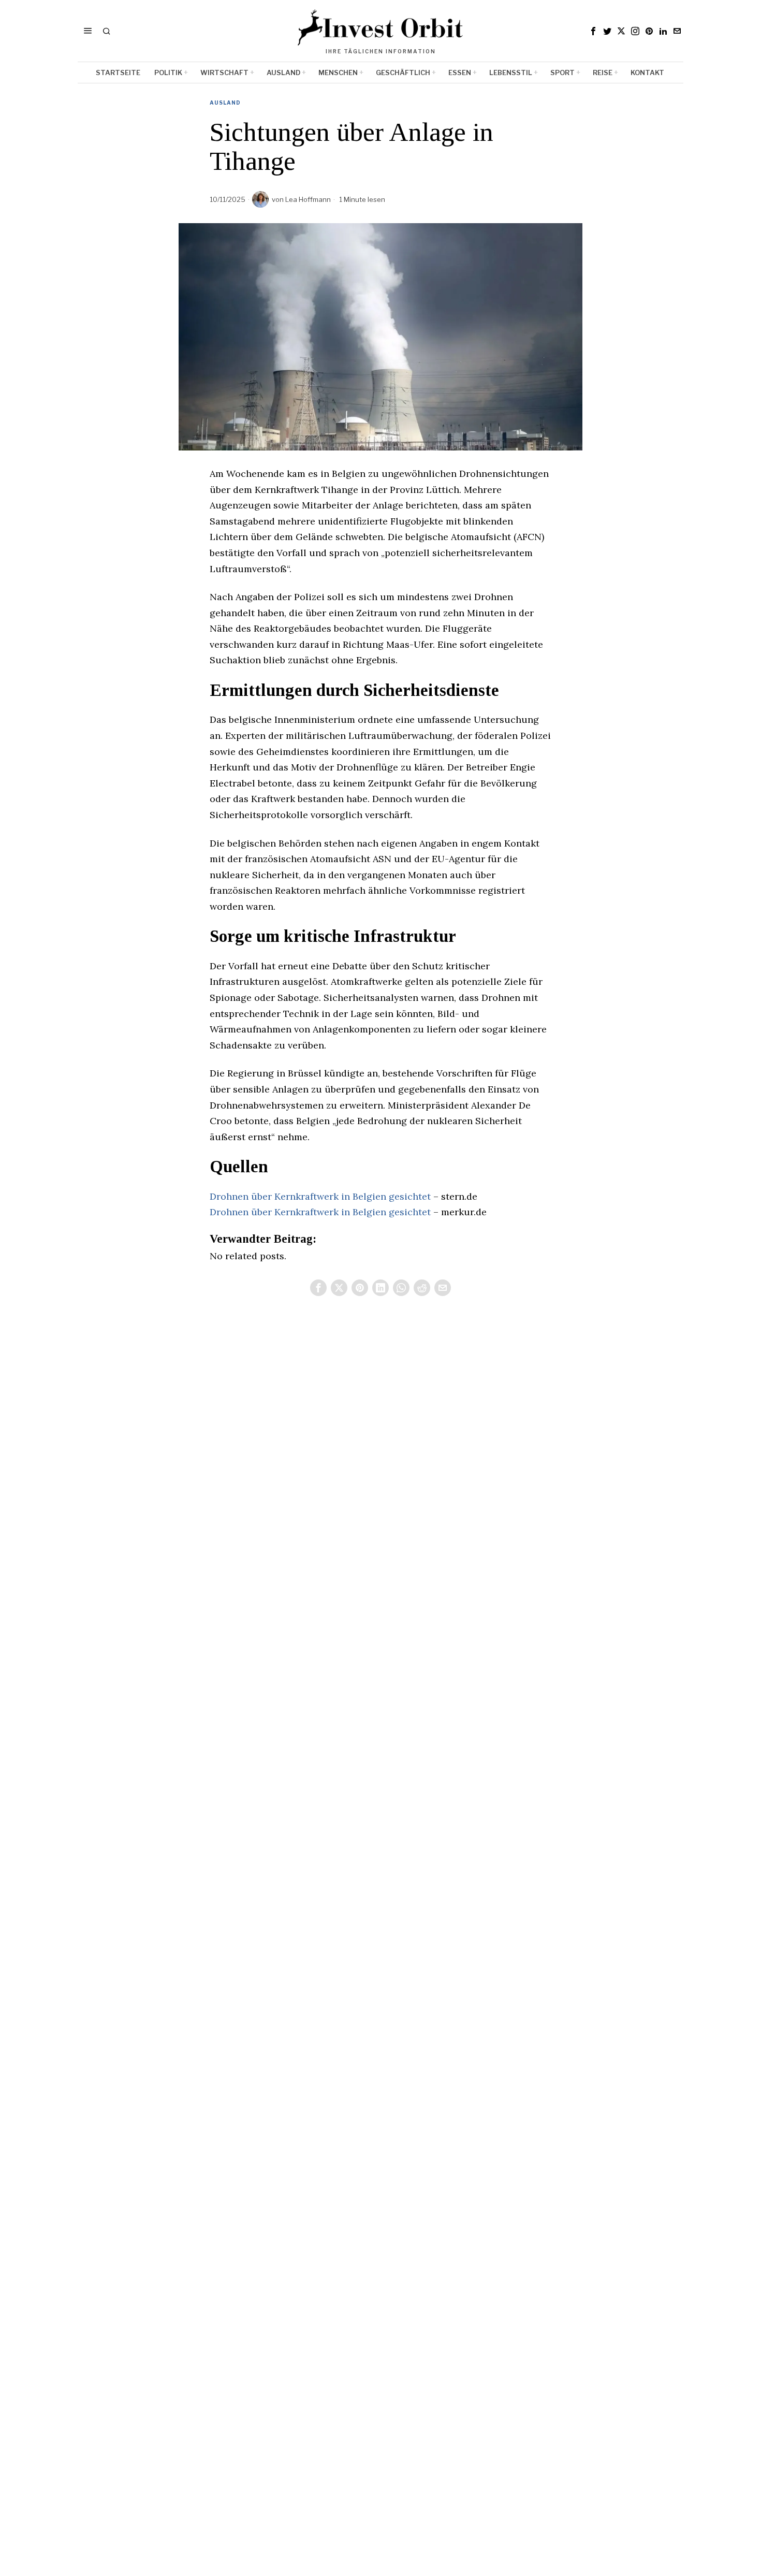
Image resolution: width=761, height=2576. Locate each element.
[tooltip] (593, 31)
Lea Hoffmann (308, 199)
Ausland (225, 103)
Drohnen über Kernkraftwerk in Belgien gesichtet (320, 1196)
